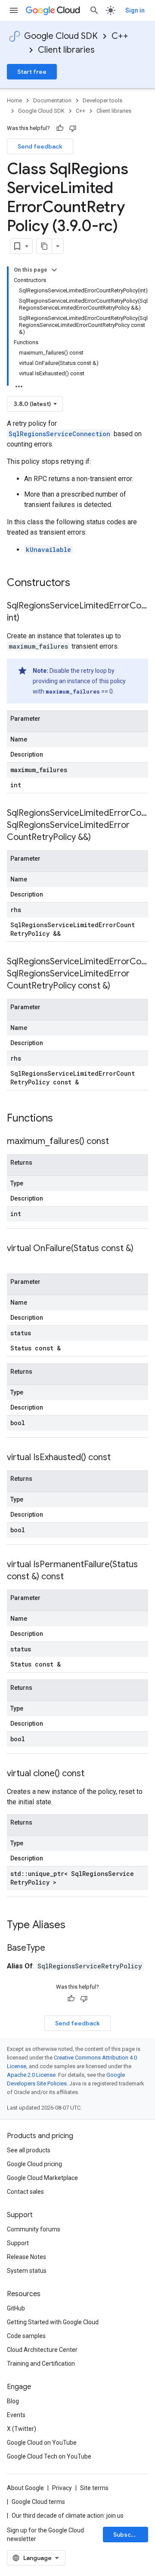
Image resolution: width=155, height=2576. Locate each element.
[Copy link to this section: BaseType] (54, 1949)
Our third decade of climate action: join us (68, 2516)
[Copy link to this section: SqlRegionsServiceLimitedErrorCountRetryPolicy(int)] (28, 618)
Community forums (34, 2229)
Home (14, 100)
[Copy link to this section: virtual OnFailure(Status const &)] (15, 1261)
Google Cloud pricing (34, 2164)
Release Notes (26, 2257)
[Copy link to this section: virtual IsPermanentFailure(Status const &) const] (72, 1577)
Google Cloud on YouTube (42, 2443)
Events (16, 2415)
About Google (25, 2488)
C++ (120, 36)
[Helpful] (60, 128)
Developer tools (102, 100)
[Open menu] (14, 10)
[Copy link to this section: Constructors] (81, 583)
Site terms (94, 2488)
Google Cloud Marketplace (42, 2178)
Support (18, 2243)
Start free (32, 72)
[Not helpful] (73, 128)
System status (27, 2271)
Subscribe (128, 2535)
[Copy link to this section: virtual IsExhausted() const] (119, 1458)
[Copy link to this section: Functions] (64, 1119)
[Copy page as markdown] (44, 246)
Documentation (52, 100)
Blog (13, 2401)
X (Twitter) (22, 2429)
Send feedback (40, 146)
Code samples (26, 2336)
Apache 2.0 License (31, 2075)
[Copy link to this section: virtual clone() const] (93, 1774)
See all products (29, 2150)
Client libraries (66, 50)
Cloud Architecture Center (42, 2350)
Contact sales (25, 2192)
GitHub (16, 2308)
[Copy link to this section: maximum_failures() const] (118, 1142)
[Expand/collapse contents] (54, 270)
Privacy (62, 2488)
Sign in (135, 10)
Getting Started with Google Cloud (53, 2322)
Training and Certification (41, 2364)
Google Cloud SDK (61, 36)
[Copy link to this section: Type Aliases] (77, 1926)
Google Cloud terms (38, 2502)
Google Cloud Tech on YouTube (49, 2456)
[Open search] (94, 10)
